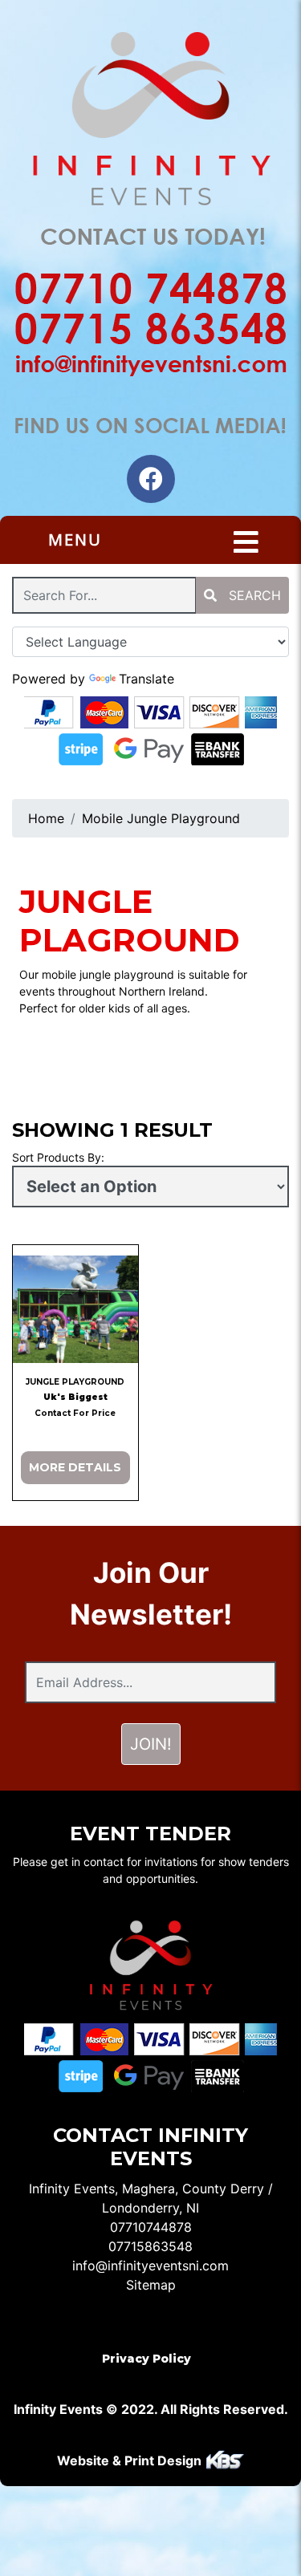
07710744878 (151, 2227)
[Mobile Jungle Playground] (75, 1309)
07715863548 (150, 2246)
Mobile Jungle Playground (161, 818)
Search (253, 595)
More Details (75, 1467)
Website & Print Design (131, 2460)
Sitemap (151, 2285)
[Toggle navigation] (246, 542)
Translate (146, 679)
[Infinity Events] (150, 122)
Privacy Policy (146, 2359)
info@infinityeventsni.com (150, 2266)
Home (46, 818)
